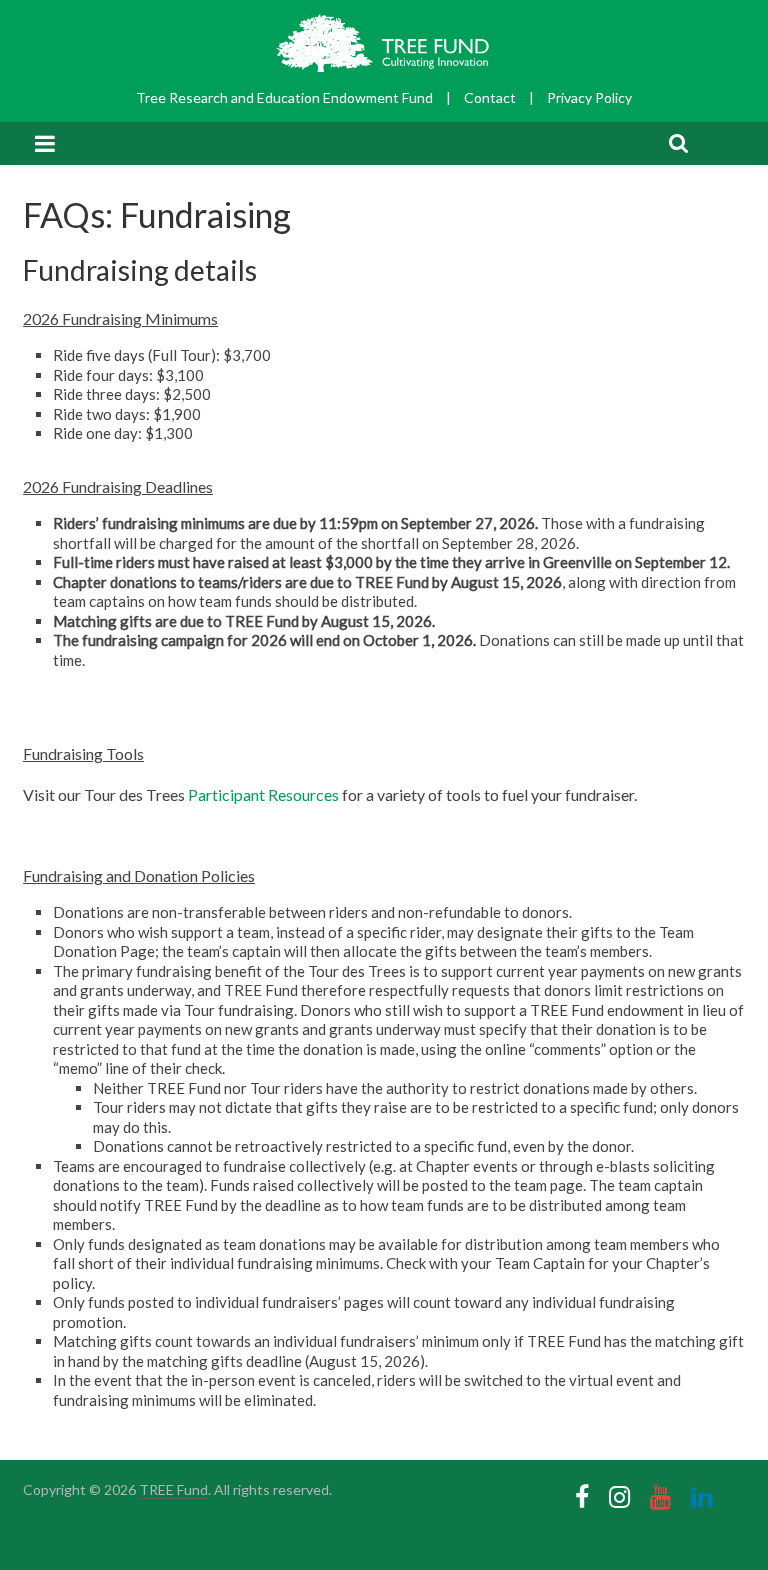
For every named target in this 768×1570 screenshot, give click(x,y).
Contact (490, 97)
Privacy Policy (589, 97)
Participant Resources (263, 794)
